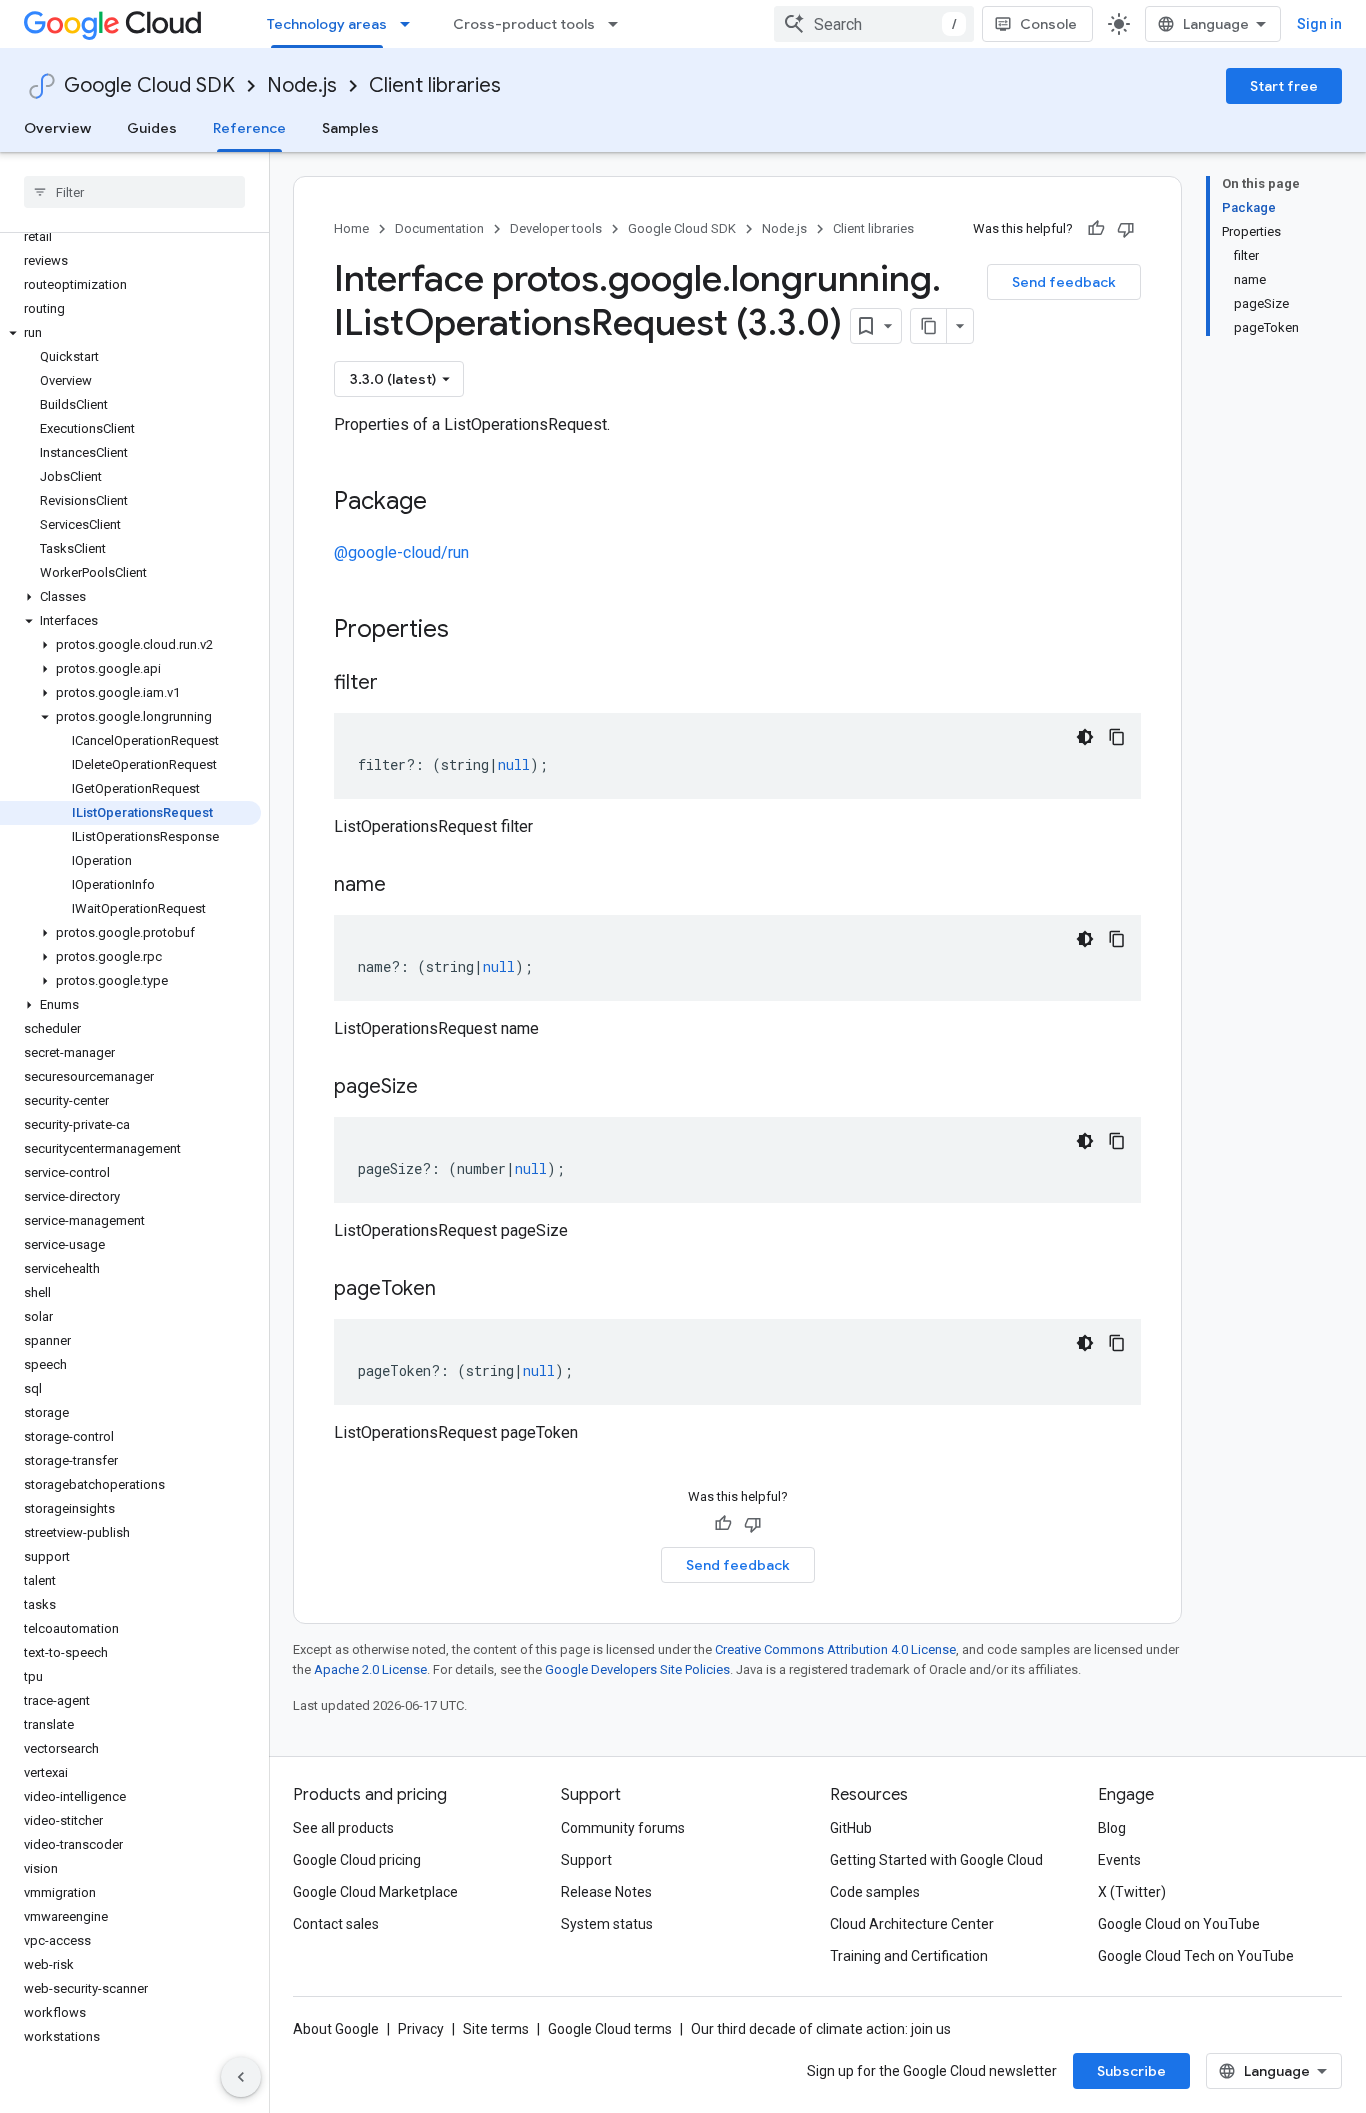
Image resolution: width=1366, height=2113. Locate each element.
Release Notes (606, 1892)
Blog (1112, 1828)
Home (351, 228)
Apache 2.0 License (370, 1669)
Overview (57, 128)
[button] (130, 333)
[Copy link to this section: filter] (398, 684)
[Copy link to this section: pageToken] (456, 1290)
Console (1048, 24)
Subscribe (1131, 2071)
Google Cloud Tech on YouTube (1196, 1956)
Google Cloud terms (610, 2029)
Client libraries (435, 85)
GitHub (851, 1828)
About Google (336, 2029)
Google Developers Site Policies (637, 1669)
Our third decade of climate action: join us (821, 2029)
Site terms (496, 2029)
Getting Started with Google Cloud (936, 1860)
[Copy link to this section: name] (406, 886)
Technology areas (327, 24)
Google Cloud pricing (357, 1860)
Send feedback (1064, 282)
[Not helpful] (1126, 229)
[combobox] (874, 24)
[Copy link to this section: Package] (447, 503)
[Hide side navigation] (241, 2077)
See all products (343, 1828)
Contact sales (336, 1924)
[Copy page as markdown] (929, 326)
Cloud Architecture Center (912, 1924)
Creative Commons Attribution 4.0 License (835, 1649)
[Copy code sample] (1117, 737)
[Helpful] (1096, 229)
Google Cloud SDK (149, 85)
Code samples (875, 1892)
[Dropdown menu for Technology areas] (411, 24)
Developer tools (556, 228)
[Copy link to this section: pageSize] (438, 1088)
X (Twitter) (1132, 1892)
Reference (249, 128)
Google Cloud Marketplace (375, 1892)
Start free (1284, 86)
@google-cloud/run (401, 552)
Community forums (623, 1828)
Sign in (1319, 24)
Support (586, 1860)
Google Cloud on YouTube (1179, 1924)
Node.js (302, 85)
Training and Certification (909, 1956)
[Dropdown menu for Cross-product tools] (619, 24)
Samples (350, 128)
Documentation (439, 228)
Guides (152, 128)
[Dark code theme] (1085, 737)
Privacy (421, 2029)
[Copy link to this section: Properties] (475, 631)
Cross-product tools (524, 24)
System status (607, 1924)
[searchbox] (134, 192)
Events (1119, 1860)
